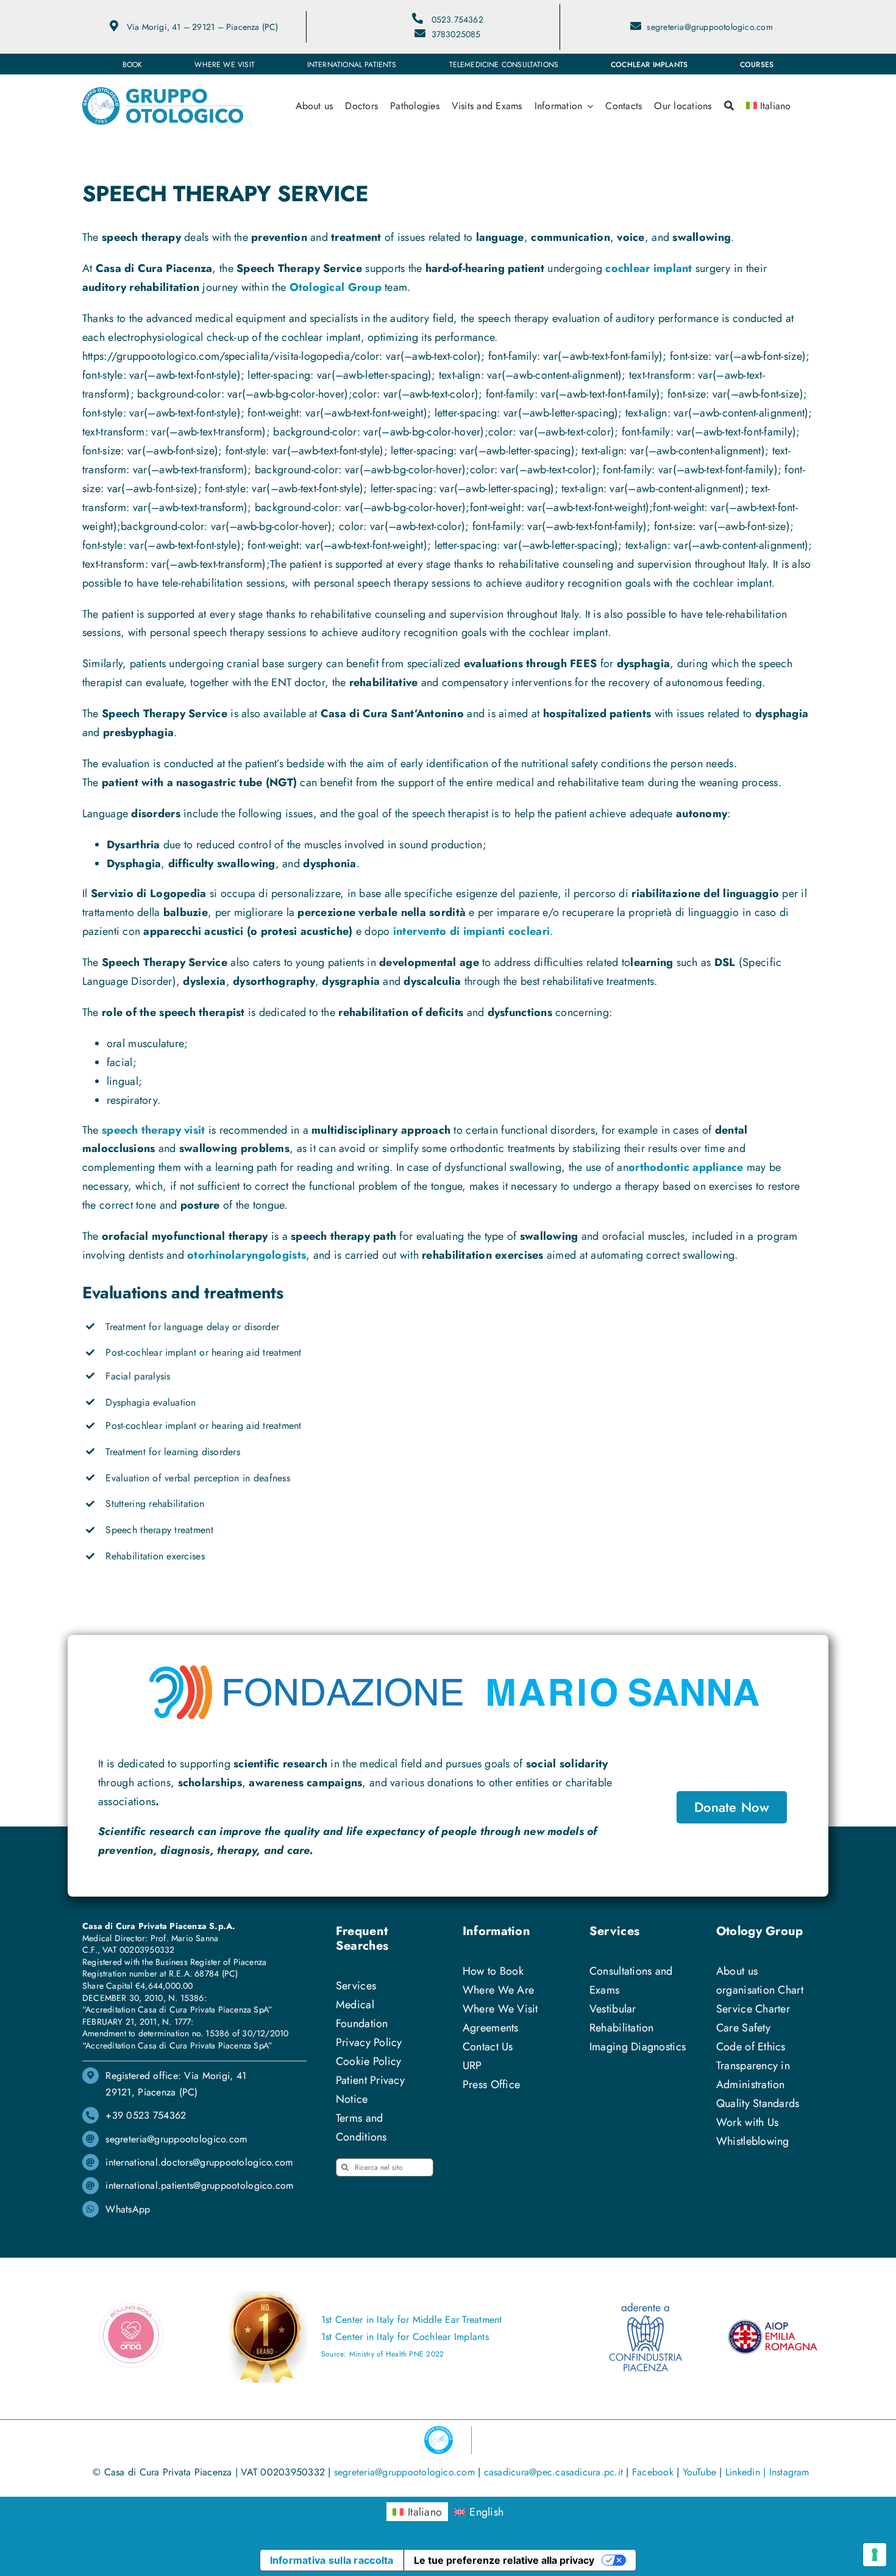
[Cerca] (729, 106)
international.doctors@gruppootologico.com (199, 2162)
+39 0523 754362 (146, 2115)
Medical (355, 2005)
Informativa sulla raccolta (332, 2560)
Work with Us (747, 2122)
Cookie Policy (369, 2061)
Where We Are (498, 1990)
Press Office (491, 2084)
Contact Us (488, 2047)
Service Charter (753, 2009)
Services (356, 1986)
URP (472, 2066)
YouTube (700, 2472)
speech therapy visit (153, 1130)
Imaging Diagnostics (638, 2047)
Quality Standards (758, 2103)
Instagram (789, 2472)
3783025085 (456, 34)
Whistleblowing (753, 2141)
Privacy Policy (369, 2042)
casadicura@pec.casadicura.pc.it (553, 2472)
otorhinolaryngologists (247, 1255)
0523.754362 (457, 20)
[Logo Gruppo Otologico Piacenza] (163, 93)
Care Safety (743, 2028)
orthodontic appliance (686, 1167)
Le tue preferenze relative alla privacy (504, 2560)
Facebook (653, 2472)
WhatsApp (128, 2209)
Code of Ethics (751, 2047)
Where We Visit (500, 2009)
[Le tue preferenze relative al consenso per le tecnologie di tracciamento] (875, 2555)
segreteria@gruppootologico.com (709, 27)
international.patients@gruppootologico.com (199, 2185)
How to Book (493, 1971)
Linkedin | (747, 2472)
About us (737, 1971)
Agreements (491, 2028)
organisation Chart (760, 1990)
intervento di (471, 931)
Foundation (362, 2023)
